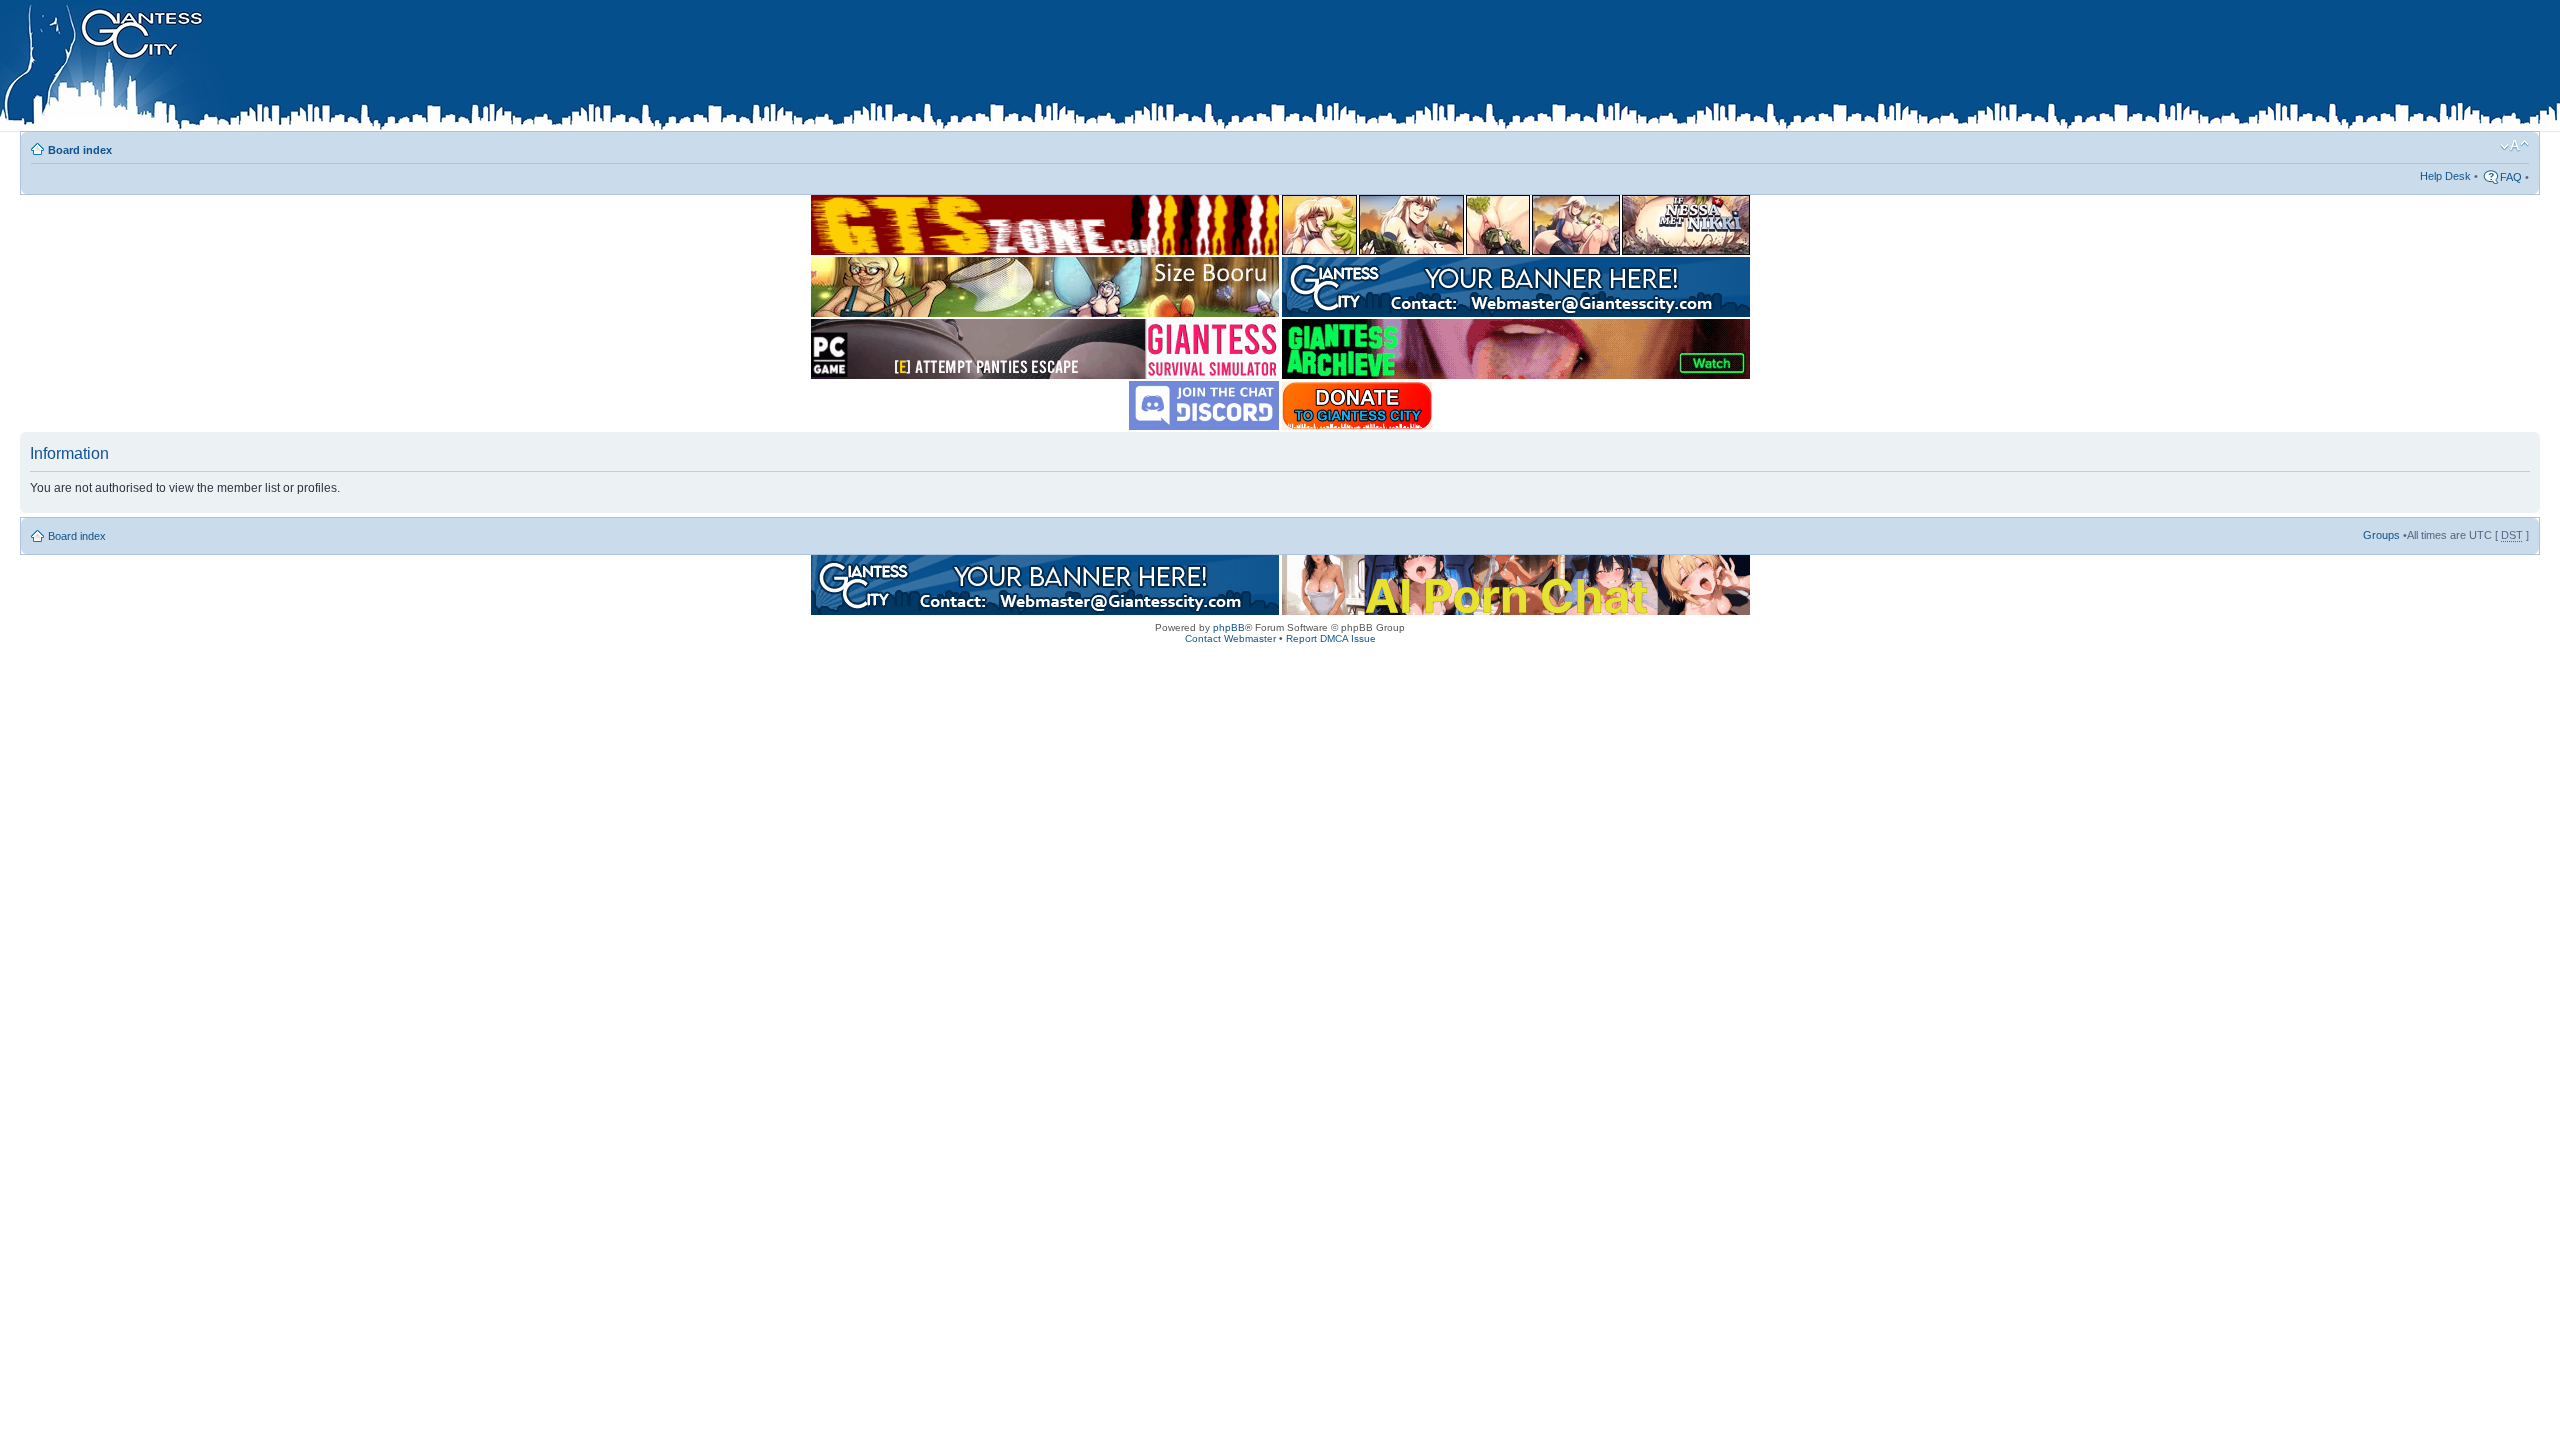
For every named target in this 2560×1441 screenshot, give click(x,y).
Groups (2381, 535)
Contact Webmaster (1230, 638)
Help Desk (2445, 176)
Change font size (2514, 146)
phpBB (1229, 627)
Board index (80, 150)
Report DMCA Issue (1331, 638)
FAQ (2511, 177)
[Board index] (421, 69)
